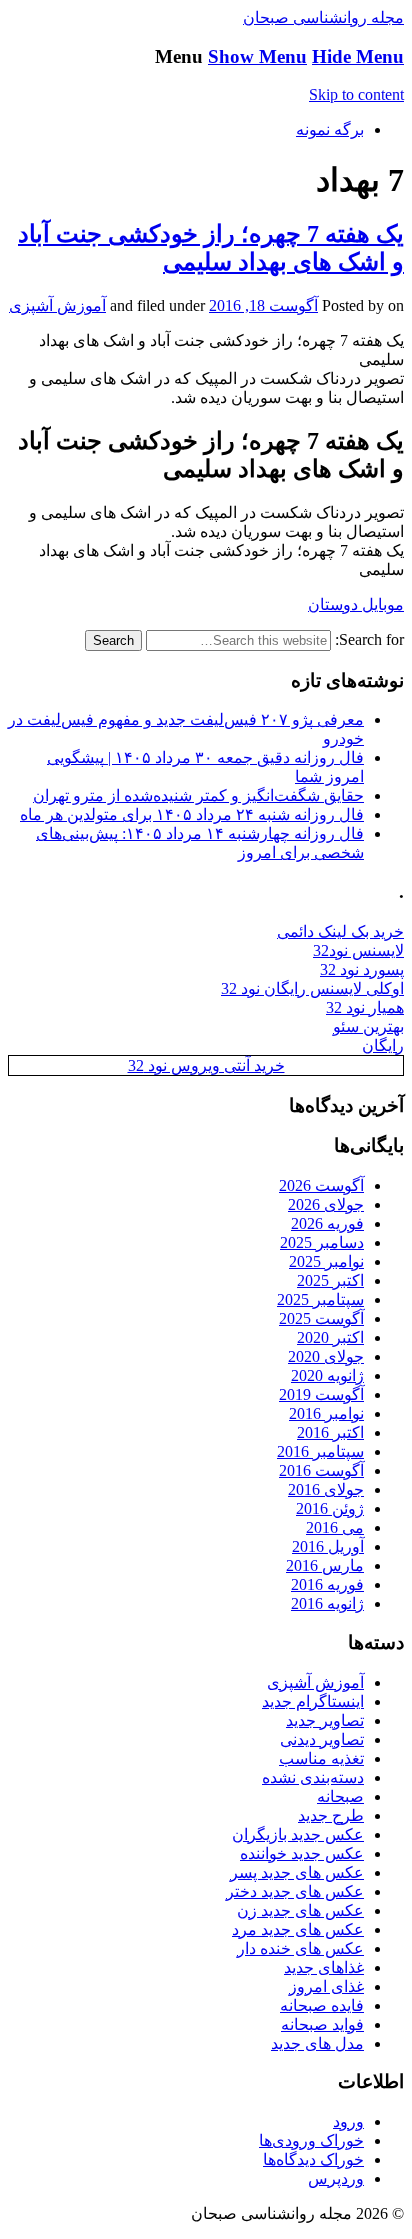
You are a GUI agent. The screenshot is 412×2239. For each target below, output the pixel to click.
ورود (348, 2121)
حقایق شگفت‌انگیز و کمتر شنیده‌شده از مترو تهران (198, 795)
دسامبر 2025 (322, 1242)
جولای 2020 (326, 1356)
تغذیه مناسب (321, 1758)
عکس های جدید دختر (295, 1891)
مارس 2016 (325, 1565)
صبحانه (340, 1796)
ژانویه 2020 (327, 1375)
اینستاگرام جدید (313, 1701)
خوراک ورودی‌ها (311, 2140)
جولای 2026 (326, 1204)
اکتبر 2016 (330, 1432)
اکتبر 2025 (330, 1280)
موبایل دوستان (356, 604)
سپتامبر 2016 (320, 1451)
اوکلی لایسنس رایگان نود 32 (312, 988)
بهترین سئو (368, 1026)
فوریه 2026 (327, 1223)
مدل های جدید (317, 2043)
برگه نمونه (330, 129)
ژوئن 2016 (330, 1508)
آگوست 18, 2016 (263, 305)
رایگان (383, 1045)
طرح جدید (331, 1815)
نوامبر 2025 (326, 1261)
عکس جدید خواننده (302, 1853)
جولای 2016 (326, 1489)
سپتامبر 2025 (320, 1299)
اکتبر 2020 (330, 1337)
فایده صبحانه (322, 2005)
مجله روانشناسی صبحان (323, 17)
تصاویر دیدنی (322, 1739)
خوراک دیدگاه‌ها (313, 2159)
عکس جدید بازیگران (298, 1834)
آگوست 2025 (321, 1318)
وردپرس (336, 2178)
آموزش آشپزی (57, 305)
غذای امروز (326, 1986)
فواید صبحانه (322, 2024)
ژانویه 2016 (327, 1603)
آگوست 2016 (321, 1470)
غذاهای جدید (324, 1967)
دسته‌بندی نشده (313, 1777)
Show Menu (257, 56)
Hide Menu (358, 56)
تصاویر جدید (325, 1720)
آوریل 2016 (328, 1546)
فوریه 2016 (327, 1584)
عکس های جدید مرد (298, 1929)
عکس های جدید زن (300, 1910)
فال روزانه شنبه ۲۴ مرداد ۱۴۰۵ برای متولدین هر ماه (192, 814)
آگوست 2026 (321, 1185)
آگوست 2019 (321, 1394)
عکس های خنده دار (300, 1948)
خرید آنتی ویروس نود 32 (206, 1065)
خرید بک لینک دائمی (340, 931)
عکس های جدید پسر (297, 1872)
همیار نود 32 (365, 1007)
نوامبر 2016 (326, 1413)
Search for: (369, 639)
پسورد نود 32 (362, 969)
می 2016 (335, 1527)
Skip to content (356, 94)
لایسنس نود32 (358, 950)
